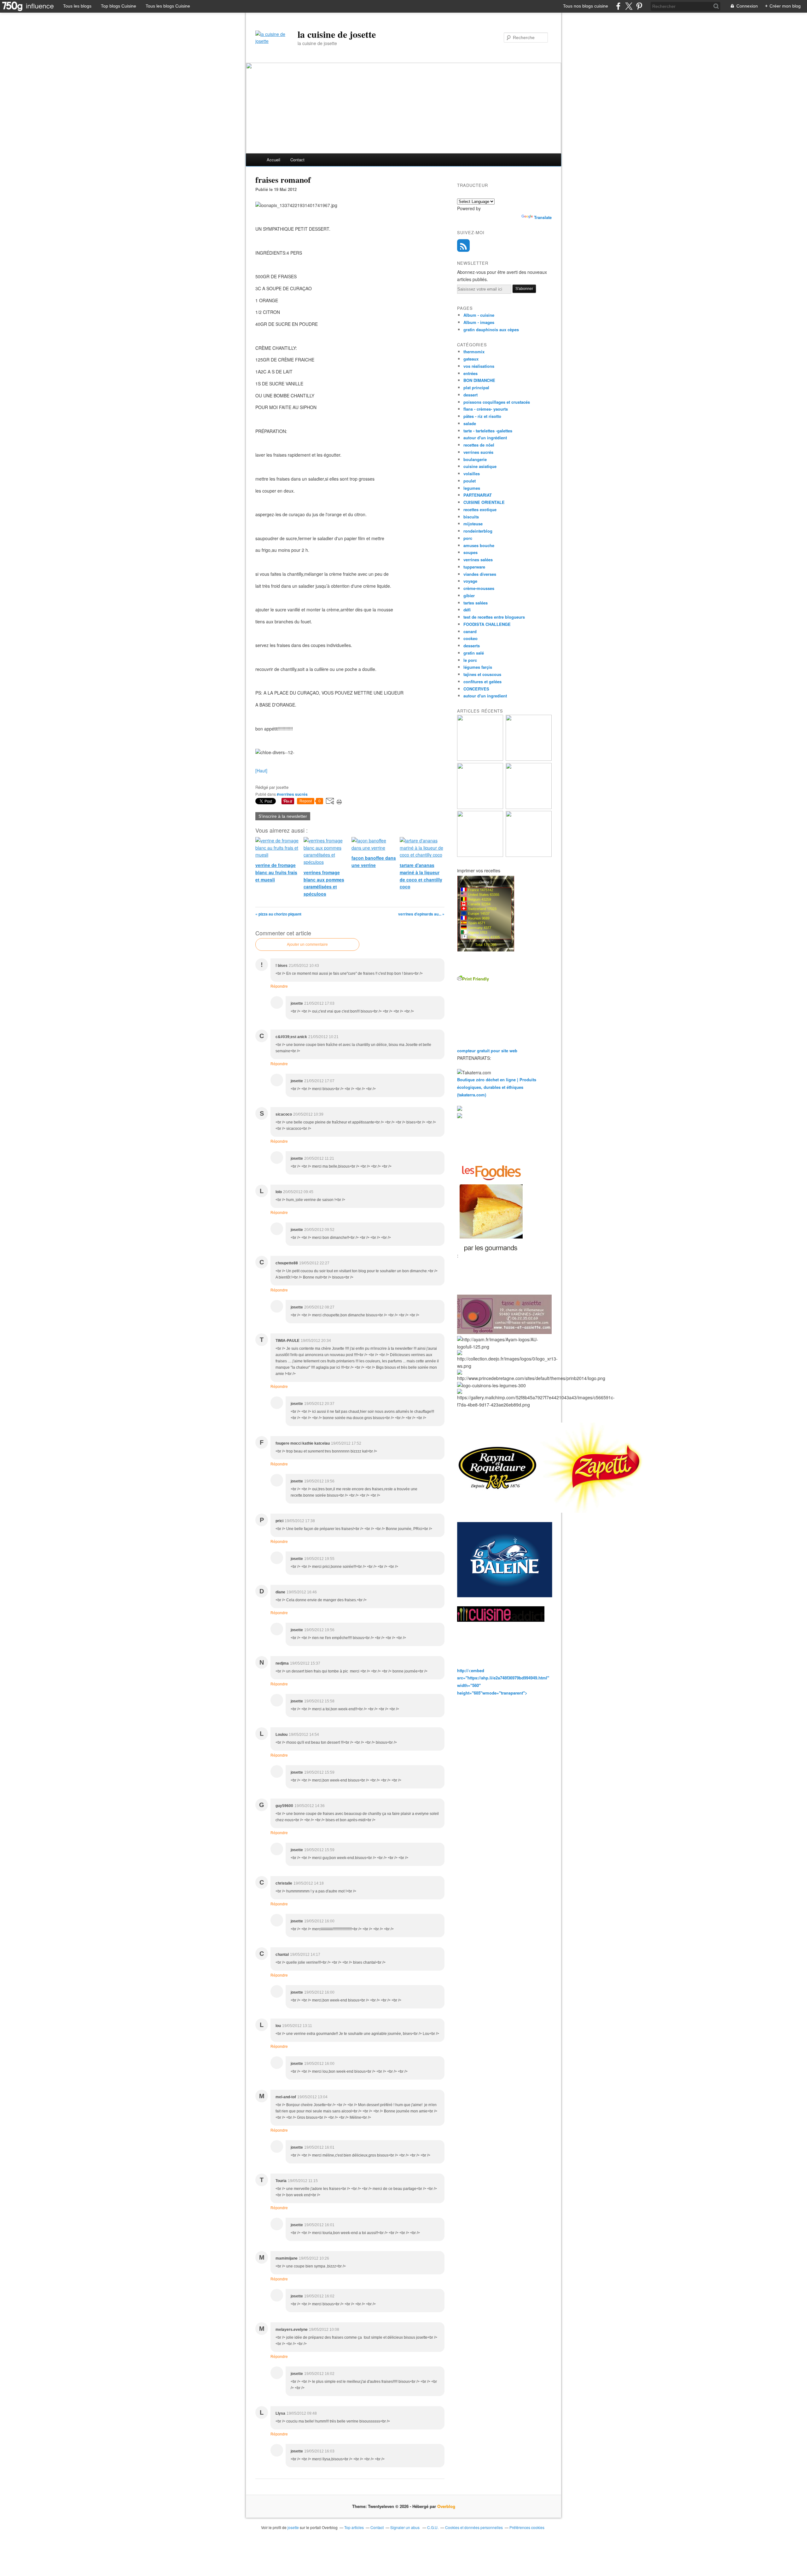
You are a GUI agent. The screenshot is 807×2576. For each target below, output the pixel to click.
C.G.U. (433, 2527)
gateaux (471, 359)
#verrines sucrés (292, 794)
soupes (470, 552)
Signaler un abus (405, 2527)
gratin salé (474, 653)
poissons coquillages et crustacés (497, 402)
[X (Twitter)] (629, 6)
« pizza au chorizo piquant (278, 914)
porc (468, 538)
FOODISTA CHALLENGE (487, 624)
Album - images (479, 322)
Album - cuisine (479, 315)
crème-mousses (479, 588)
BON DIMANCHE (479, 380)
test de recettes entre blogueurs (494, 617)
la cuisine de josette (337, 34)
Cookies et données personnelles (474, 2527)
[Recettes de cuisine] (491, 1256)
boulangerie (475, 459)
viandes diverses (480, 574)
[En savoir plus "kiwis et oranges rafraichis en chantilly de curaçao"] (529, 807)
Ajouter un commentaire (307, 944)
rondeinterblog (478, 531)
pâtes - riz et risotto (482, 416)
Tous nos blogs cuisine (586, 6)
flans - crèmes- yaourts (486, 409)
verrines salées (478, 560)
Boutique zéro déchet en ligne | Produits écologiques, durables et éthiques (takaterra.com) (497, 1087)
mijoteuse (473, 524)
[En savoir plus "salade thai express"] (529, 855)
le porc (470, 660)
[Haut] (261, 771)
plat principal (476, 387)
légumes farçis (478, 667)
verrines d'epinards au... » (421, 914)
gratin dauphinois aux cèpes (491, 329)
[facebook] (618, 6)
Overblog (446, 2506)
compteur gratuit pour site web (487, 1051)
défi (467, 610)
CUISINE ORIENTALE (484, 502)
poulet (470, 481)
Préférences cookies (527, 2527)
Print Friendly (476, 979)
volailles (472, 474)
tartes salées (476, 603)
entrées (470, 373)
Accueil (273, 160)
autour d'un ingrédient (485, 438)
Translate (543, 217)
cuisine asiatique (480, 466)
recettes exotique (480, 509)
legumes (472, 488)
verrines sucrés (478, 452)
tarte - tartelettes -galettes (488, 431)
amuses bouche (479, 545)
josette (293, 2527)
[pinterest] (639, 6)
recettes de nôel (479, 445)
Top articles (354, 2527)
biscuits (471, 517)
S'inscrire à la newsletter (283, 816)
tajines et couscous (482, 674)
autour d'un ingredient (485, 696)
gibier (469, 595)
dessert (470, 395)
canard (470, 631)
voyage (470, 581)
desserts (472, 646)
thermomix (474, 352)
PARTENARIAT (478, 495)
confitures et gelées (482, 682)
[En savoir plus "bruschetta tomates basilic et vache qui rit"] (480, 759)
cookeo (470, 638)
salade (470, 423)
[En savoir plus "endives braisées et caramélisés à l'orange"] (480, 855)
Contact (297, 160)
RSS (463, 245)
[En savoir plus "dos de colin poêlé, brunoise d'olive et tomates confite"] (529, 759)
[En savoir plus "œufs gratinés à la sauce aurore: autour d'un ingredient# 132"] (480, 807)
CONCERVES (476, 689)
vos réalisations (479, 366)
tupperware (474, 567)
